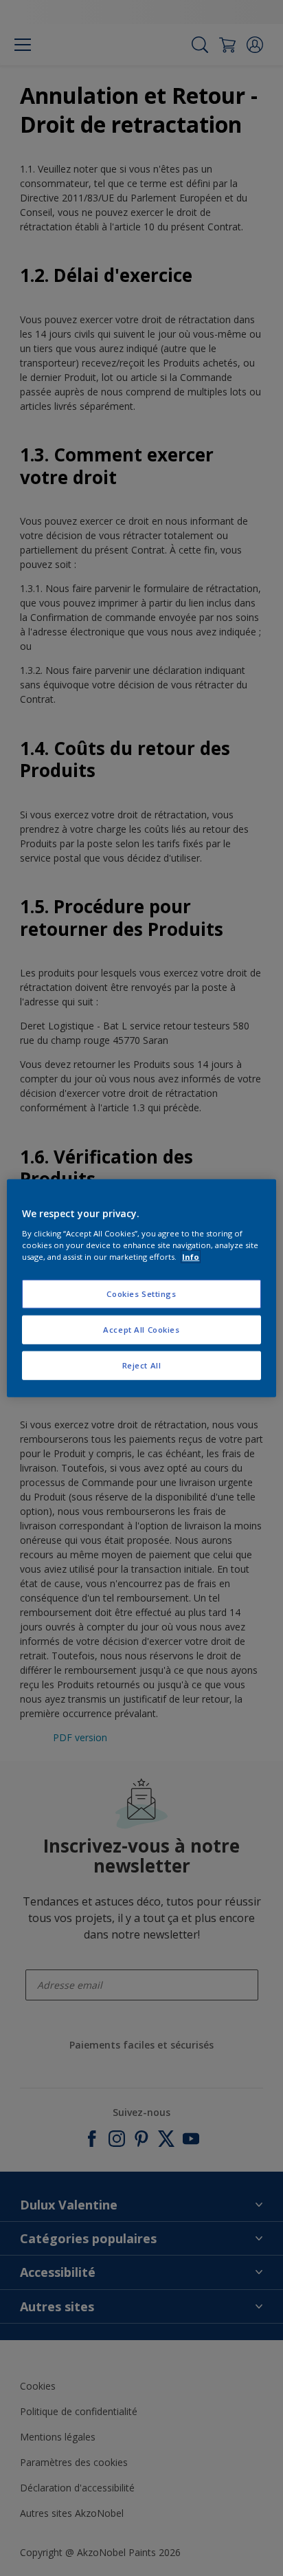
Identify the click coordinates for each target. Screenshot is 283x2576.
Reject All (142, 1365)
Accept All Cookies (141, 1329)
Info (191, 1256)
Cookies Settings (141, 1294)
